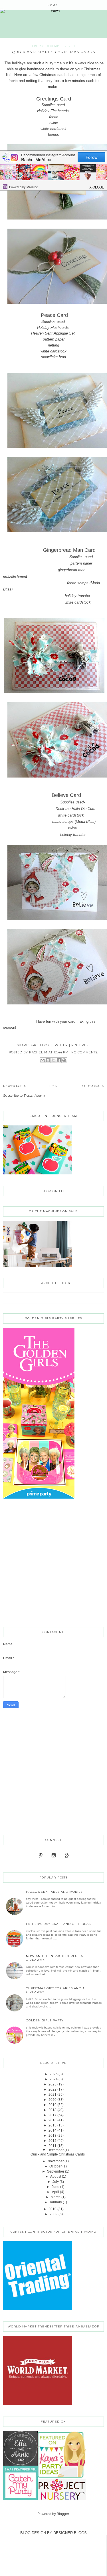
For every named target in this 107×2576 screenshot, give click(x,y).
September (56, 2171)
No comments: (85, 1052)
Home (52, 5)
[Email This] (43, 1060)
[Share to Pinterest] (64, 1060)
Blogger (63, 2514)
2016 (53, 2120)
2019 (53, 2105)
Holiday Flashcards (53, 111)
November (55, 2161)
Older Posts (93, 1086)
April (55, 2192)
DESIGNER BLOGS (70, 2533)
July (56, 2182)
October (55, 2166)
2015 (53, 2125)
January (56, 2202)
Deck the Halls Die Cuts (49, 809)
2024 (54, 2079)
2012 (53, 2141)
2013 (53, 2136)
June (55, 2187)
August (56, 2177)
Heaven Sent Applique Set (53, 333)
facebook (40, 1045)
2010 (53, 2209)
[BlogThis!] (48, 1060)
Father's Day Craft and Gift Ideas (58, 1924)
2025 (54, 2074)
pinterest (81, 1045)
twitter (60, 1045)
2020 (53, 2100)
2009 (54, 2214)
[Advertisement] (53, 1564)
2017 (53, 2115)
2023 (53, 2084)
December (55, 2150)
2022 (53, 2089)
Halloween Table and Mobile (54, 1892)
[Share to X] (53, 1060)
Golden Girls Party (45, 2020)
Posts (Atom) (34, 1096)
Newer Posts (15, 1086)
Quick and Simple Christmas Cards (53, 52)
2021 (53, 2095)
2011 (53, 2146)
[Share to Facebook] (59, 1060)
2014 (53, 2130)
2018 (53, 2110)
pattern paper (54, 339)
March (56, 2197)
